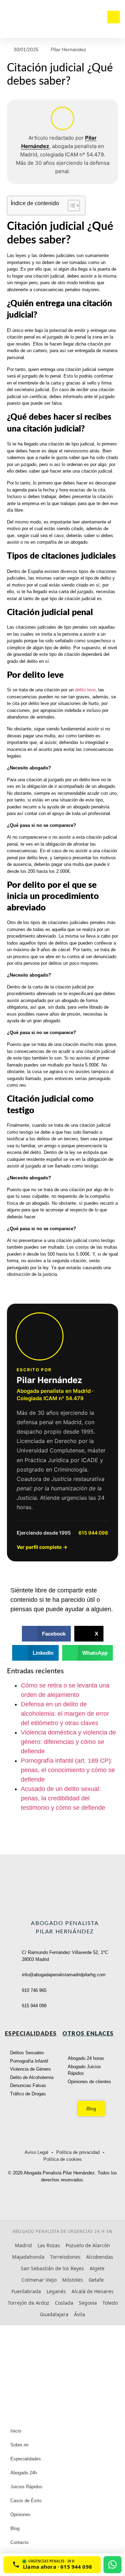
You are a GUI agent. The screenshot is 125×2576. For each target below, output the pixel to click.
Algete (97, 2268)
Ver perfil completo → (42, 1547)
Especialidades (26, 2459)
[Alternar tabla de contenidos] (70, 205)
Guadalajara (54, 2314)
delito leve (85, 690)
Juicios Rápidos (26, 2487)
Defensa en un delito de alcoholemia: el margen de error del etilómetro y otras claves (65, 1714)
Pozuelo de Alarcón (88, 2245)
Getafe (96, 2280)
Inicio (16, 2431)
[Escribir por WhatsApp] (112, 2565)
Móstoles (73, 2280)
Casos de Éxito (26, 2501)
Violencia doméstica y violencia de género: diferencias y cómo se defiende (68, 1742)
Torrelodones (65, 2257)
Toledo (110, 2303)
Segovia (88, 2303)
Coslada (64, 2303)
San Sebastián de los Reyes (52, 2268)
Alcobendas (100, 2257)
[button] (47, 1634)
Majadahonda (28, 2257)
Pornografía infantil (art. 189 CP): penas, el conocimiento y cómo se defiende (68, 1770)
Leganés (56, 2291)
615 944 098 (93, 1533)
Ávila (80, 2314)
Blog (15, 2528)
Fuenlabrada (26, 2291)
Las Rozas (49, 2245)
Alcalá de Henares (93, 2291)
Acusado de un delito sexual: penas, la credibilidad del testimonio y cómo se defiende (63, 1798)
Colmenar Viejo (39, 2280)
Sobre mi (19, 2445)
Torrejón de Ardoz (28, 2303)
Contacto (19, 2542)
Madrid (23, 2245)
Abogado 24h (24, 2473)
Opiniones (20, 2515)
